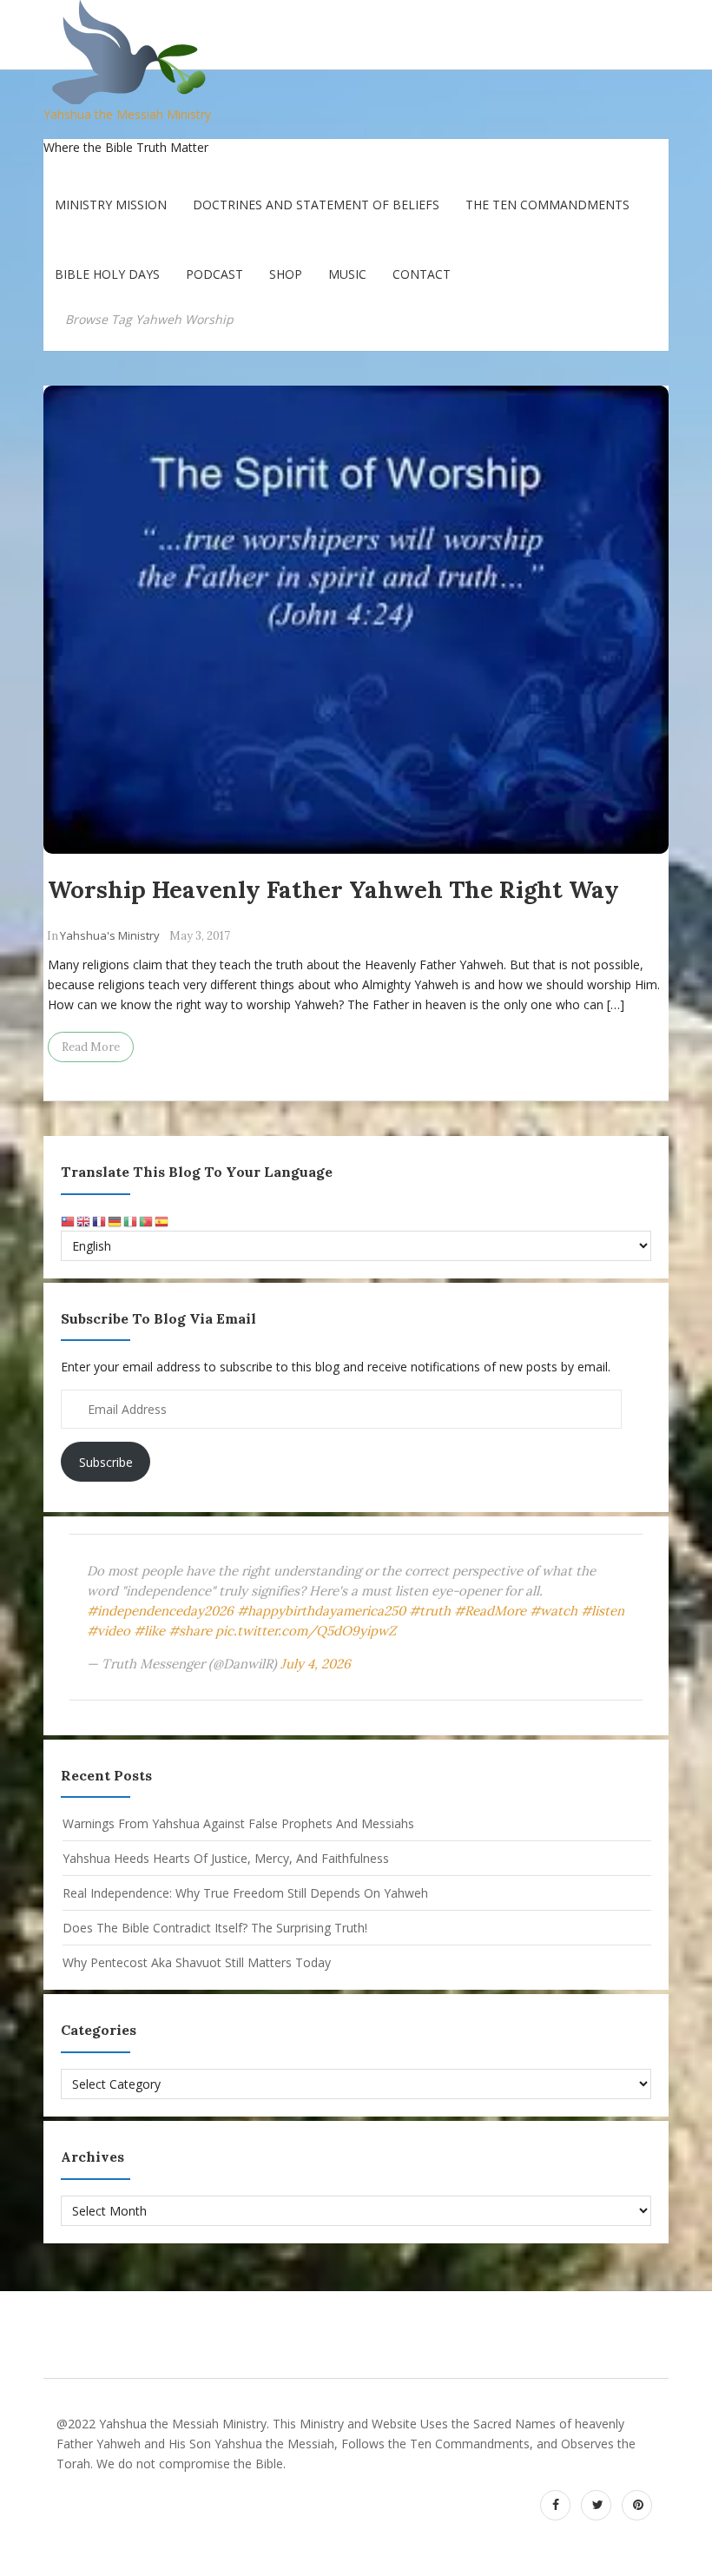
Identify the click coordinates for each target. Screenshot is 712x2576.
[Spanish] (162, 1221)
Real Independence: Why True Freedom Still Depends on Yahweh (245, 1893)
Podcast (214, 274)
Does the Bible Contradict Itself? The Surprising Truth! (215, 1928)
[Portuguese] (147, 1221)
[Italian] (131, 1221)
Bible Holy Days (107, 274)
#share (190, 1631)
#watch (554, 1611)
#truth (430, 1611)
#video (109, 1631)
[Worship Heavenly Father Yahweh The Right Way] (356, 620)
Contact (422, 274)
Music (347, 274)
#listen (603, 1611)
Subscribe (106, 1462)
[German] (115, 1221)
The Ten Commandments (547, 205)
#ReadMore (490, 1611)
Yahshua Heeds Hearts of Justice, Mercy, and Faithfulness (226, 1858)
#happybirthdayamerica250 (321, 1611)
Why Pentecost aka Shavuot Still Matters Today (197, 1962)
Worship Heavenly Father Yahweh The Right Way (333, 889)
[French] (100, 1221)
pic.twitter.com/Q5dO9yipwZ (306, 1631)
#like (149, 1631)
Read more (91, 1047)
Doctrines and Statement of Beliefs (316, 205)
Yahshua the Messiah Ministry (127, 114)
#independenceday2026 (160, 1611)
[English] (84, 1221)
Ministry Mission (111, 205)
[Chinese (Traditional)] (69, 1221)
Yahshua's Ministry (110, 935)
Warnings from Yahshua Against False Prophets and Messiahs (238, 1823)
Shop (286, 274)
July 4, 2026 (316, 1664)
